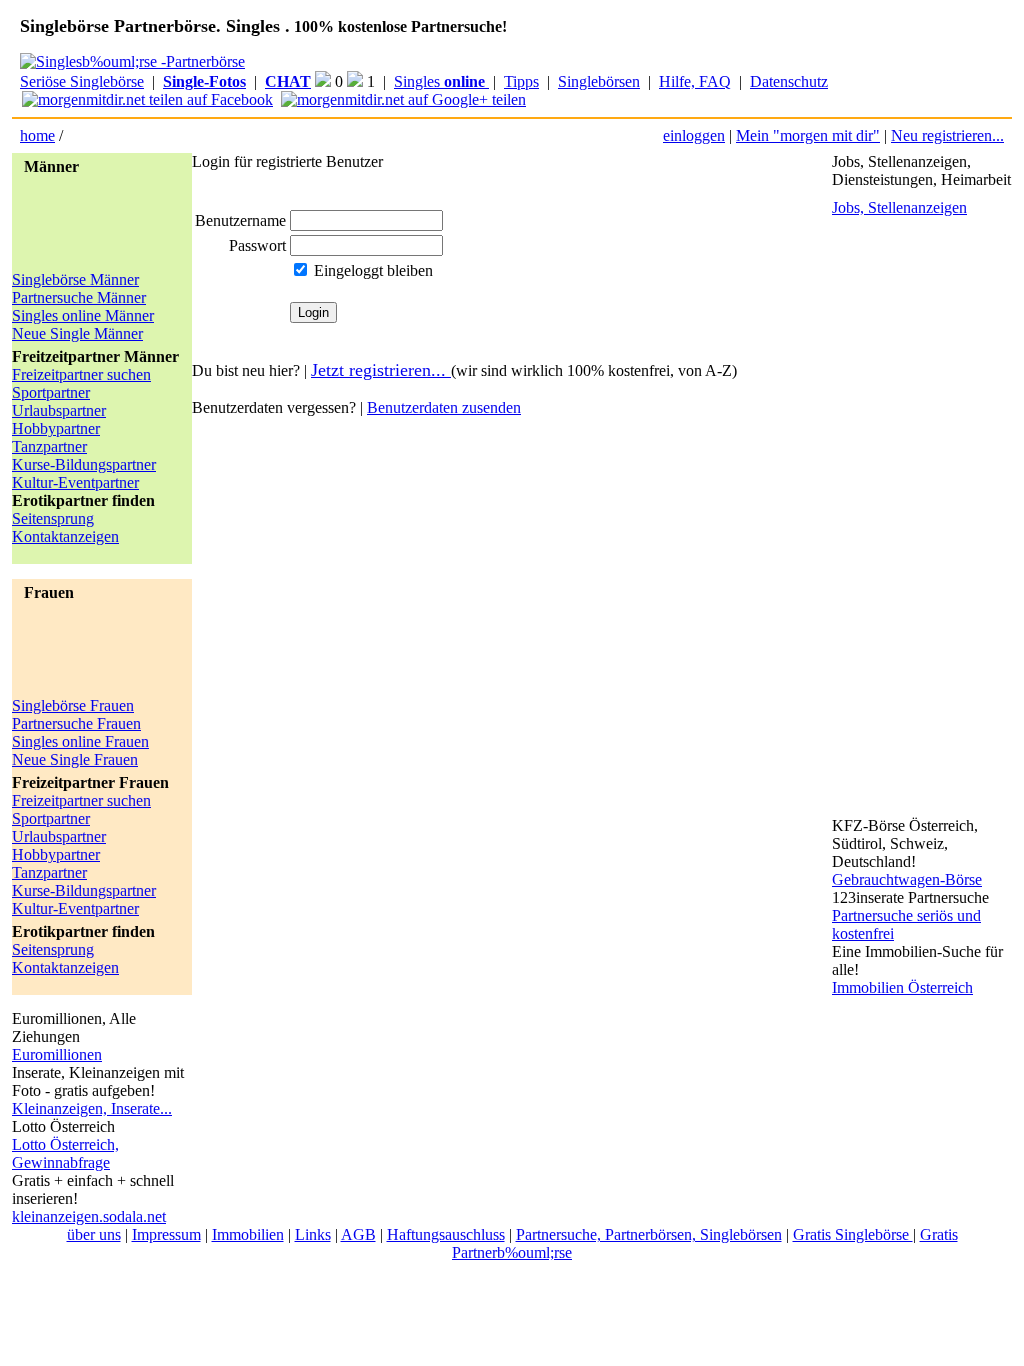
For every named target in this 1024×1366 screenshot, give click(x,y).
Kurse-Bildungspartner (84, 464)
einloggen (694, 135)
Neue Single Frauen (75, 759)
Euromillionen (57, 1054)
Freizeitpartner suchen (81, 374)
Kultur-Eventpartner (75, 482)
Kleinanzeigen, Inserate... (92, 1108)
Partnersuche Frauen (76, 723)
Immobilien (248, 1234)
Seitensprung (53, 518)
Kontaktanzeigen (65, 536)
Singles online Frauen (80, 741)
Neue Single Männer (77, 333)
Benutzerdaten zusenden (444, 407)
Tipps (521, 81)
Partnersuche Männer (79, 297)
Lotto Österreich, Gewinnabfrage (65, 1153)
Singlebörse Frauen (73, 705)
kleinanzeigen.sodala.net (89, 1216)
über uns (94, 1234)
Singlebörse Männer (75, 279)
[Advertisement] (92, 226)
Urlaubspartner (59, 410)
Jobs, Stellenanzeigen (899, 207)
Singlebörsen (599, 81)
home (37, 135)
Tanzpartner (49, 446)
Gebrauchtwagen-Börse (907, 879)
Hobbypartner (56, 428)
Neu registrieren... (947, 135)
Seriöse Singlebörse (82, 81)
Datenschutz (789, 81)
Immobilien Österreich (902, 987)
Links (313, 1234)
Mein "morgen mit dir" (808, 135)
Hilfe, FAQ (695, 81)
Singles (439, 81)
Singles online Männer (83, 315)
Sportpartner (51, 392)
